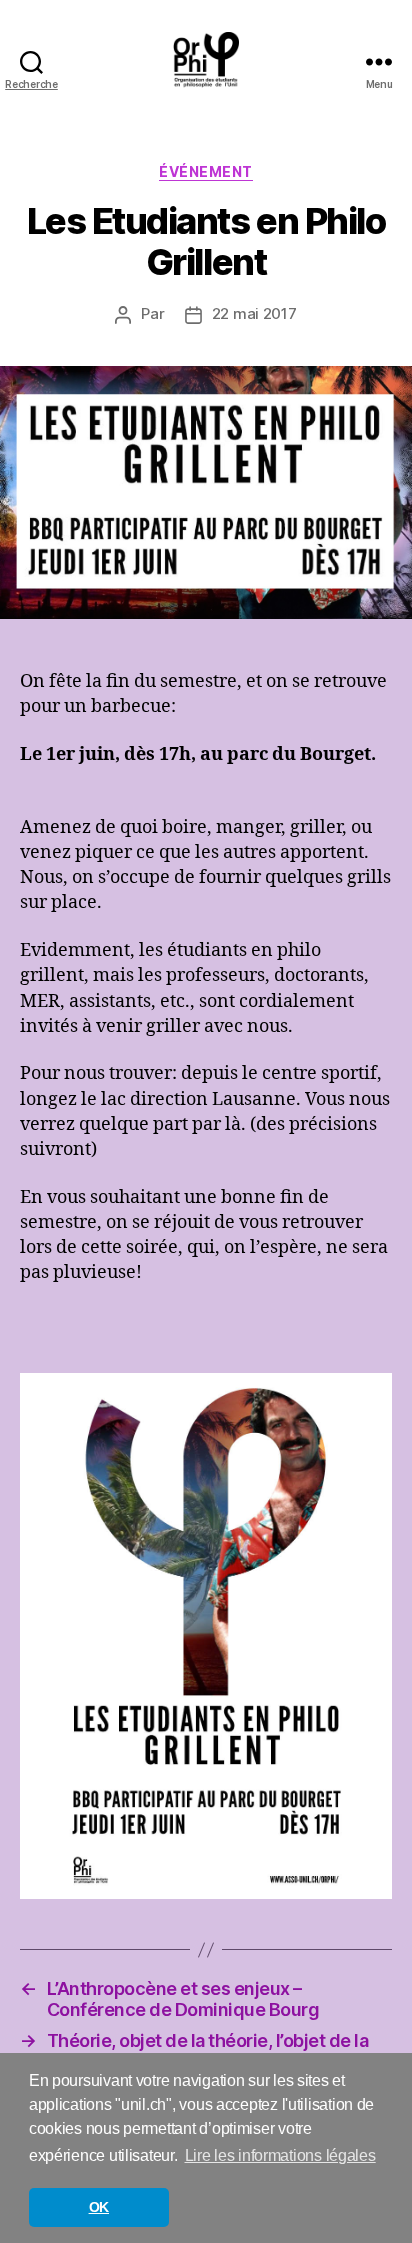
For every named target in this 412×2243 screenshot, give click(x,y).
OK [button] (99, 2207)
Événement (206, 171)
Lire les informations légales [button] (280, 2155)
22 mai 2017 (254, 313)
